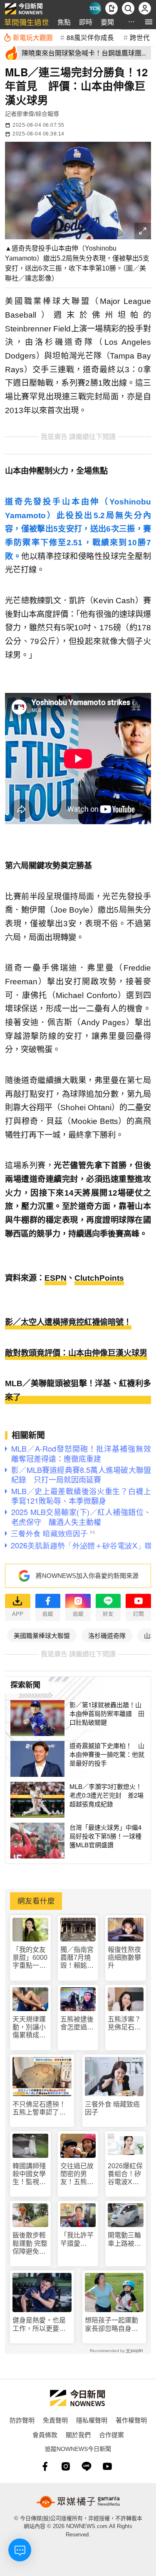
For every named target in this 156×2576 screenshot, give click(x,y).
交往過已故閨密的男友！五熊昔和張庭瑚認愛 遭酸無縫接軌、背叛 (77, 2174)
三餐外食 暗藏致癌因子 (112, 2108)
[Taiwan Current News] (95, 8)
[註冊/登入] (145, 8)
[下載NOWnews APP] (111, 8)
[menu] (149, 22)
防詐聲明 (22, 2420)
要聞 (107, 22)
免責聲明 (55, 2420)
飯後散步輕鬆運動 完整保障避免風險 (30, 2244)
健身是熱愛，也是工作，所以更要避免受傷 (39, 2324)
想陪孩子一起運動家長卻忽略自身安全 (111, 2324)
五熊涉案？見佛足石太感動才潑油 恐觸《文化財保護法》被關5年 (126, 2023)
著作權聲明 (131, 2420)
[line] (87, 2466)
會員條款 (45, 2434)
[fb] (45, 2466)
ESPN (56, 1278)
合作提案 (111, 2434)
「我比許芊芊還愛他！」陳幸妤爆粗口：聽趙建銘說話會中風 (77, 2239)
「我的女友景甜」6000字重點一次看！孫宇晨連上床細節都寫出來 (30, 1958)
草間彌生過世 (27, 22)
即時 (86, 22)
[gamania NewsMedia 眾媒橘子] (78, 2502)
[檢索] (128, 8)
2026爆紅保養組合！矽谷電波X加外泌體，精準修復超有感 (125, 2174)
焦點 (64, 22)
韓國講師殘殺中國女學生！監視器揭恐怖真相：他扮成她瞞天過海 (29, 2174)
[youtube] (107, 2466)
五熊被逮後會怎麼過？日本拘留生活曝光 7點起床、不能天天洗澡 (77, 2023)
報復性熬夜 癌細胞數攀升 (124, 1958)
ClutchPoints (99, 1278)
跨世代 (140, 37)
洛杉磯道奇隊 (107, 1635)
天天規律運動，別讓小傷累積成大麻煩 (29, 2028)
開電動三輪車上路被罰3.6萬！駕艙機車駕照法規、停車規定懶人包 (124, 2239)
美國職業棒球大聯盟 (42, 1635)
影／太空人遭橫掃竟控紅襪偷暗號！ (68, 1322)
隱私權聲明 (92, 2420)
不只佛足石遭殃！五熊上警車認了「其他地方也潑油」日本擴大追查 (41, 2108)
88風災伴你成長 (90, 37)
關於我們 (78, 2434)
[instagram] (66, 2466)
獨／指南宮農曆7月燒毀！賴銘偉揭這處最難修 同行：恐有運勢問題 (78, 1958)
